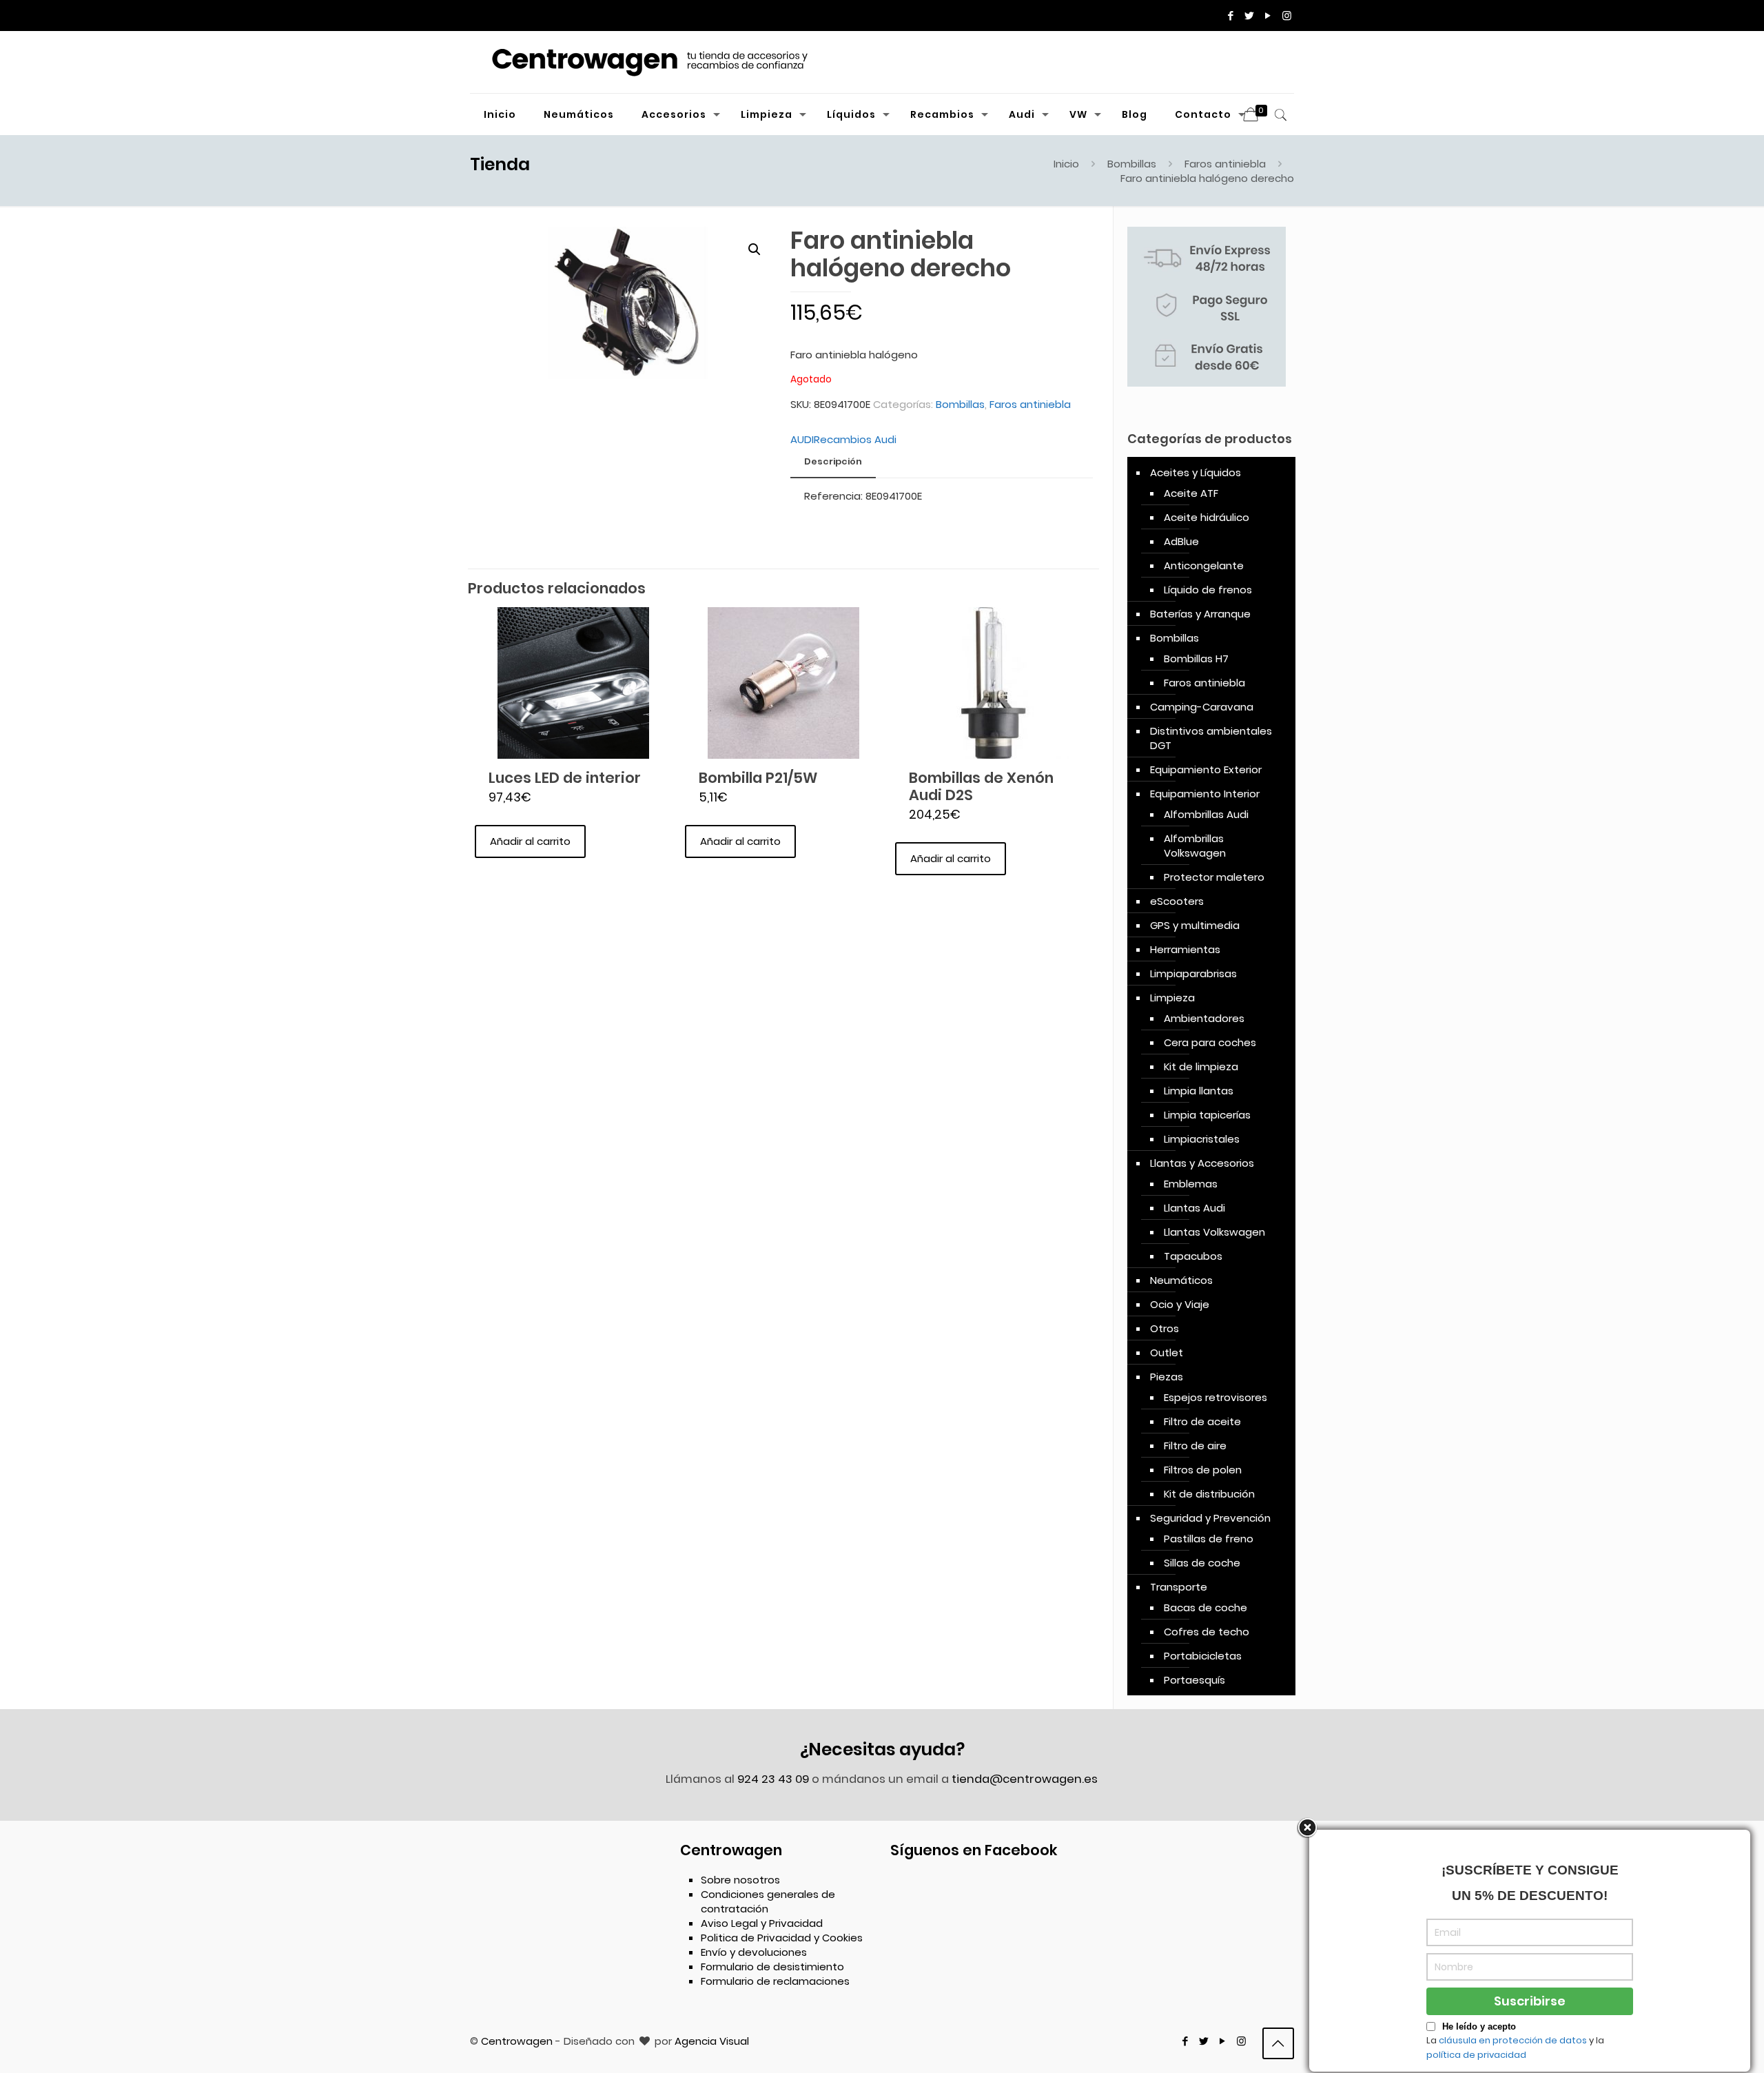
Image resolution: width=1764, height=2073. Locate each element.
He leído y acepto (1479, 2026)
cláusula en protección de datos (1513, 2040)
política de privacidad (1476, 2055)
